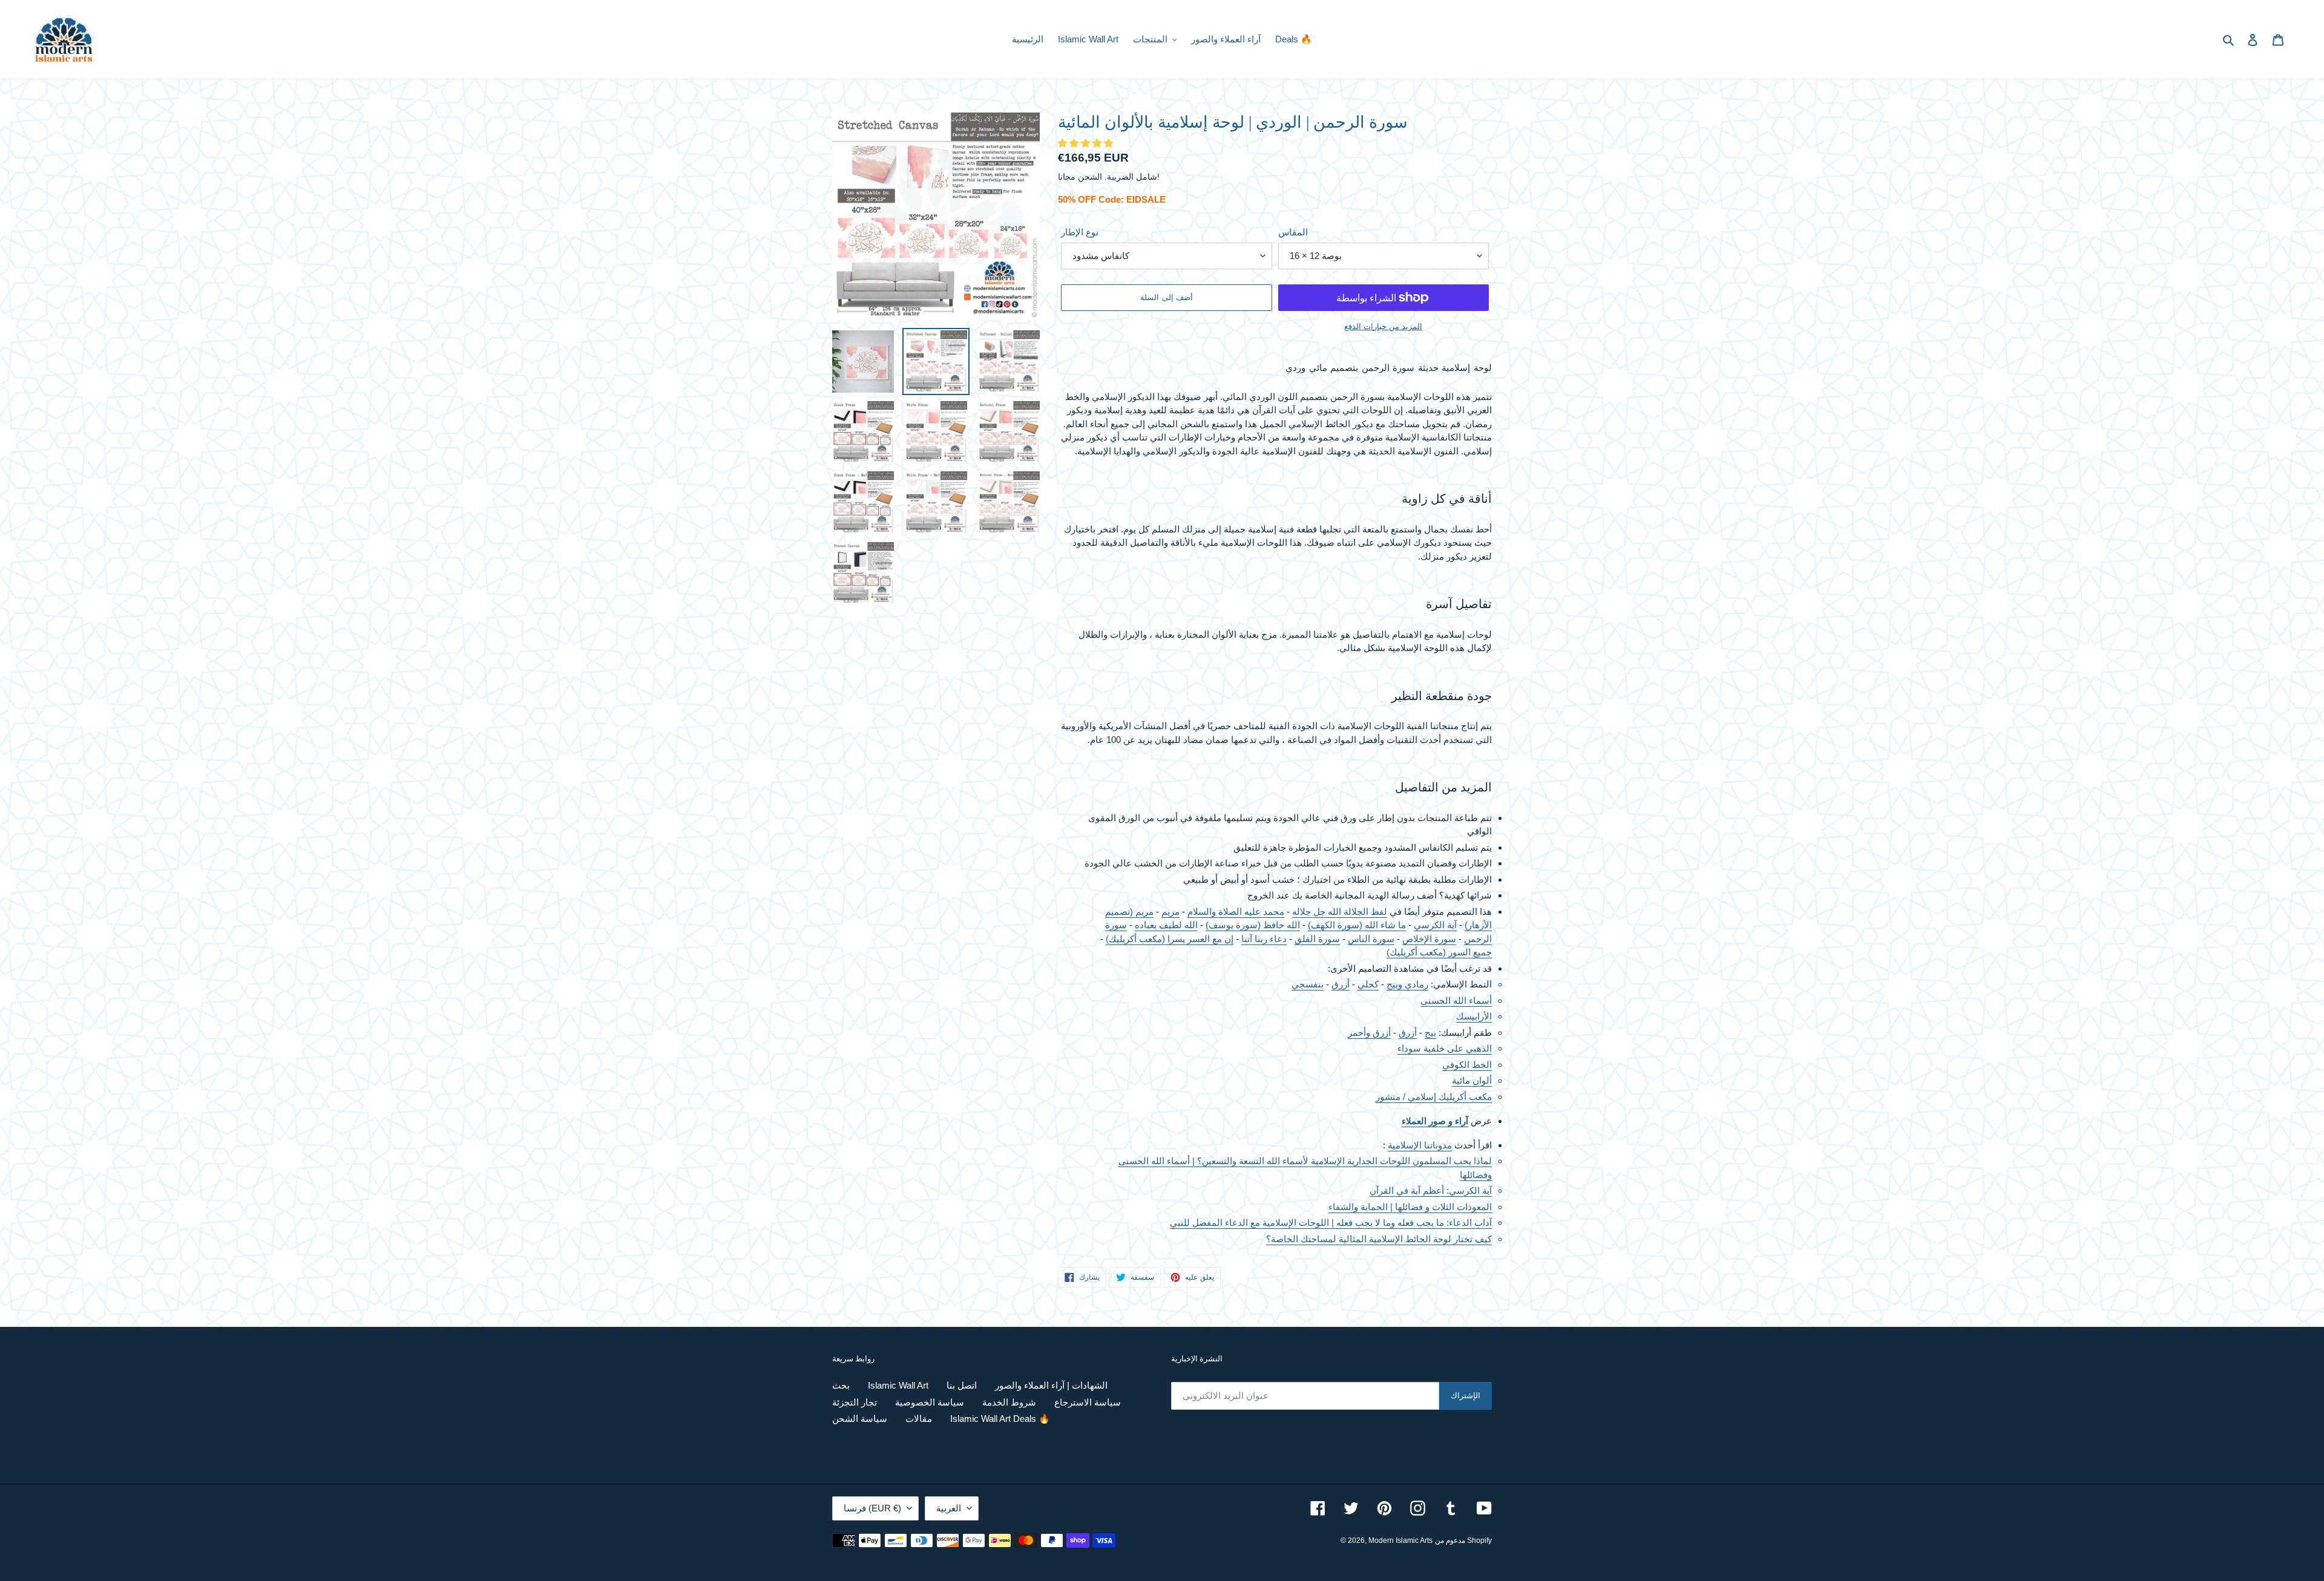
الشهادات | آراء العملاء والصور (1051, 1385)
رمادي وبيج (1407, 984)
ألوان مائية (1472, 1080)
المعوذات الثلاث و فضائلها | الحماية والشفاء (1410, 1207)
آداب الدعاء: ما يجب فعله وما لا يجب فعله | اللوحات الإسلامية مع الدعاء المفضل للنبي (1331, 1223)
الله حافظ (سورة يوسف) (1253, 925)
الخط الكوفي (1467, 1065)
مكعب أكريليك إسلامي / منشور (1434, 1097)
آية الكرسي (1435, 925)
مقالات (919, 1419)
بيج (1430, 1033)
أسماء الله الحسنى (1456, 1000)
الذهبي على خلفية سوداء (1445, 1048)
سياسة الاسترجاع (1088, 1402)
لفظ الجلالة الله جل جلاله (1340, 912)
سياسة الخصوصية (930, 1402)
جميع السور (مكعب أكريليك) (1439, 952)
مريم (1170, 912)
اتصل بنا (962, 1385)
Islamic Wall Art (898, 1385)
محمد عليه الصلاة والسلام (1236, 912)
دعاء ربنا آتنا (1264, 939)
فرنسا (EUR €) (872, 1508)
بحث (841, 1385)
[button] (1087, 143)
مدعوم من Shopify (1463, 1540)
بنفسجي (1308, 984)
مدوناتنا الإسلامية (1420, 1145)
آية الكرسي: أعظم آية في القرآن (1431, 1190)
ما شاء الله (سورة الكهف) (1357, 925)
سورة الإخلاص (1429, 939)
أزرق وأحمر (1369, 1033)
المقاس (1293, 232)
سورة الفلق (1317, 939)
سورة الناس (1371, 939)
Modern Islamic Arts (1400, 1540)
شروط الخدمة (1009, 1402)
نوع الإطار (1080, 232)
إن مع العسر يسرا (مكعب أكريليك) (1170, 939)
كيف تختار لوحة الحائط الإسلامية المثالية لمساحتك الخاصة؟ (1379, 1239)
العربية (949, 1508)
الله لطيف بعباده (1166, 925)
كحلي (1368, 984)
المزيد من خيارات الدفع (1383, 326)
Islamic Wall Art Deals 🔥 (1000, 1419)
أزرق (1341, 984)
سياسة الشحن (860, 1419)
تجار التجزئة (855, 1402)
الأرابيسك (1474, 1016)
